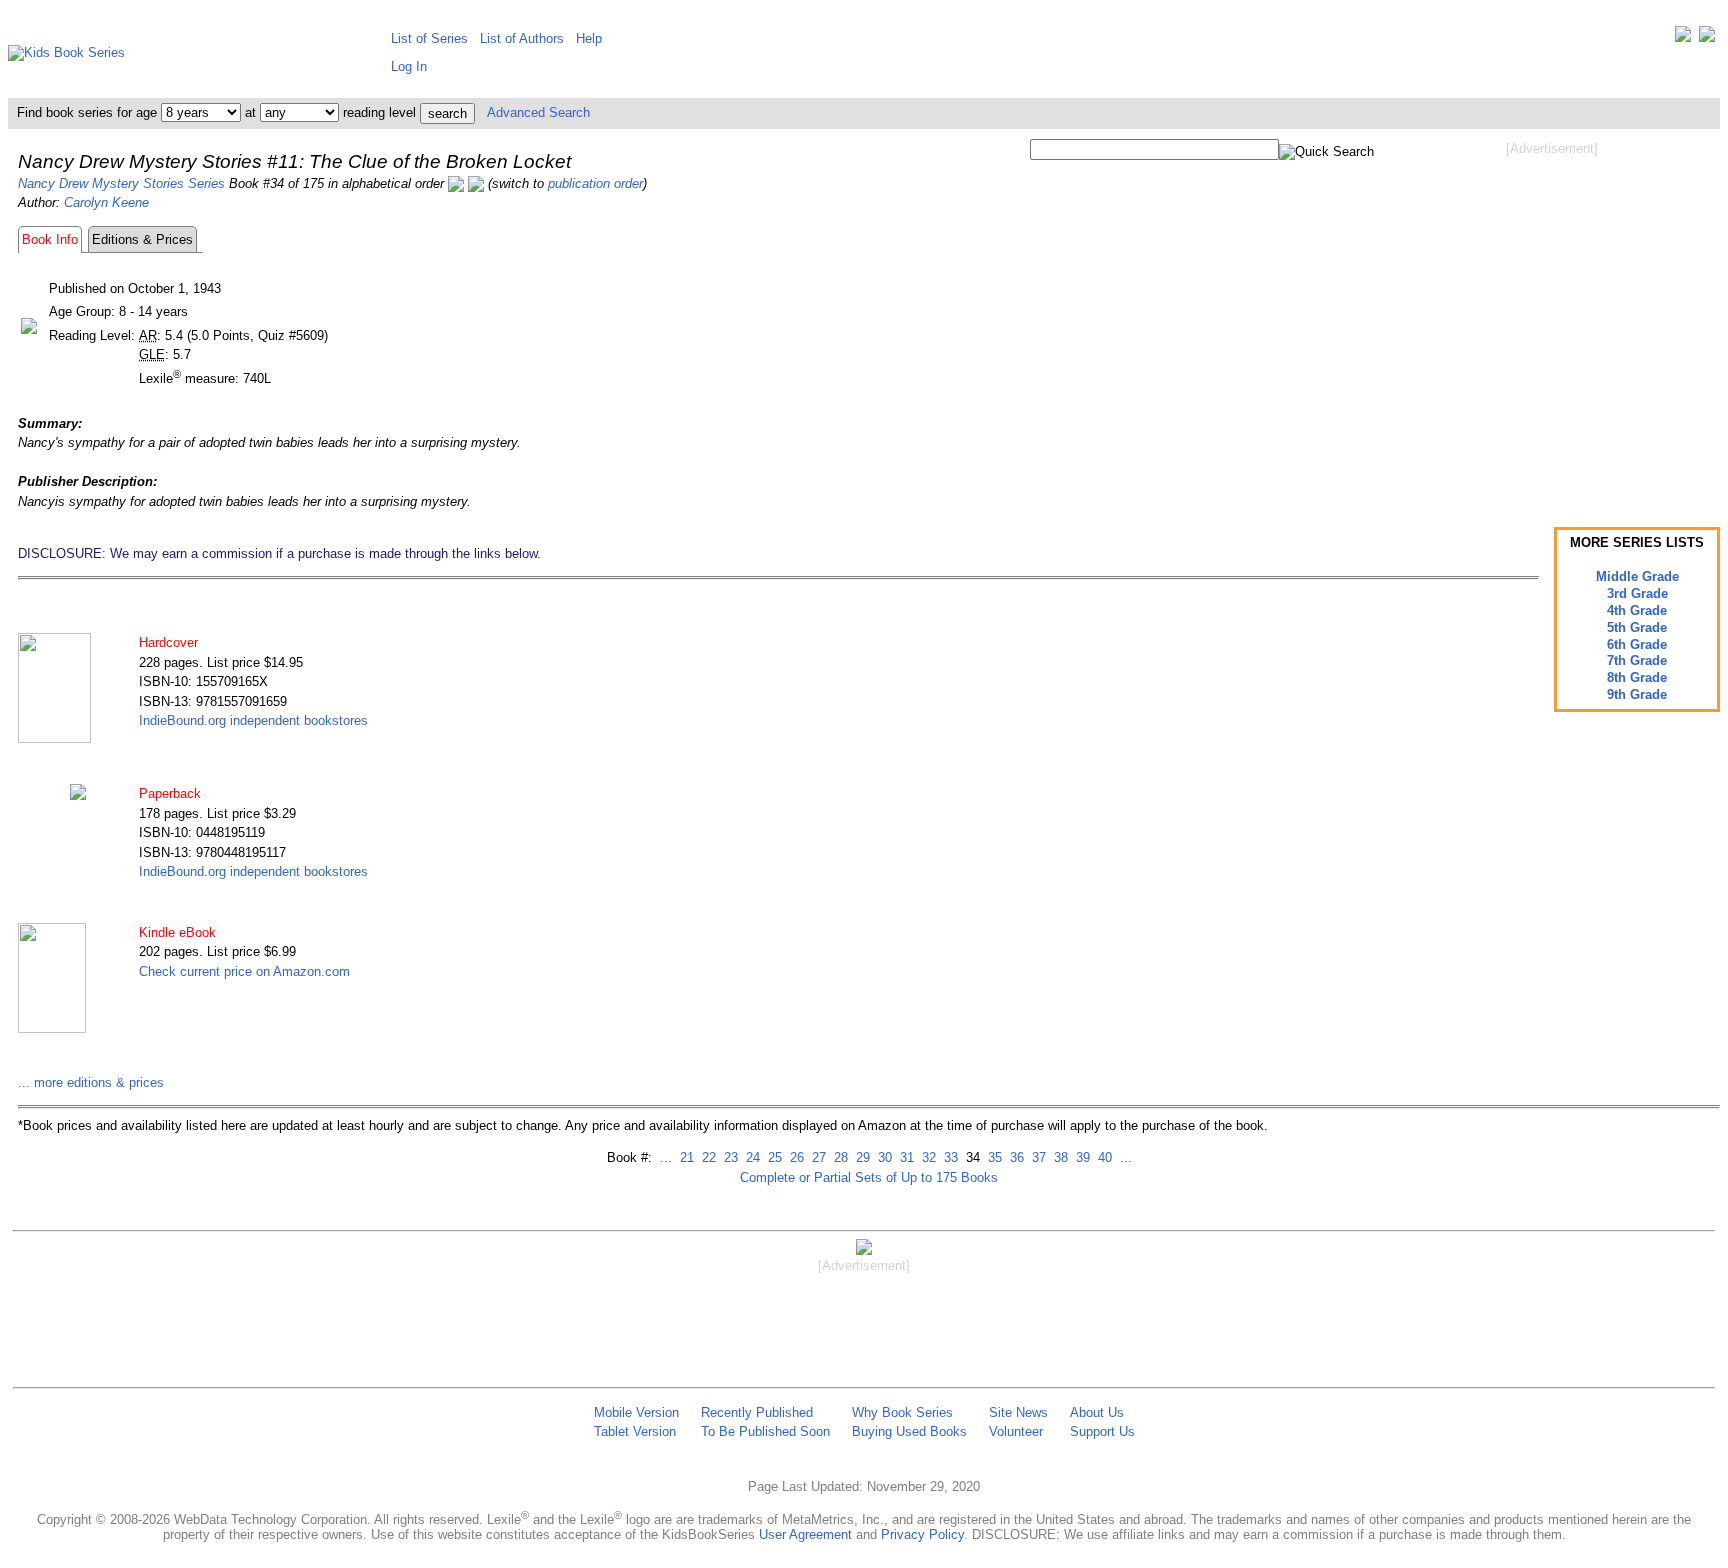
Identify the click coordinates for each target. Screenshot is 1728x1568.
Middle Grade (1637, 576)
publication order (595, 183)
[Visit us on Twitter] (1683, 38)
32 (927, 1157)
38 (1059, 1157)
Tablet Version (635, 1431)
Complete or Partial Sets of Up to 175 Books (869, 1177)
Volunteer (1016, 1431)
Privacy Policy (922, 1534)
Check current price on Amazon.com (244, 971)
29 (861, 1157)
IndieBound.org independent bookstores (253, 720)
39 (1081, 1157)
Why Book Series (902, 1412)
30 (883, 1157)
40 (1103, 1157)
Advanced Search (538, 112)
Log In (409, 66)
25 (773, 1157)
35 (993, 1157)
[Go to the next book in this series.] (476, 183)
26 (795, 1157)
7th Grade (1637, 660)
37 (1037, 1157)
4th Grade (1637, 610)
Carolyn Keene (106, 202)
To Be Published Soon (765, 1431)
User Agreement (805, 1534)
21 (685, 1157)
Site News (1018, 1412)
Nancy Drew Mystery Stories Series (121, 183)
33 (949, 1157)
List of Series (429, 38)
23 (729, 1157)
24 (751, 1157)
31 (905, 1157)
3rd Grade (1637, 593)
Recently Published (757, 1412)
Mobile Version (636, 1412)
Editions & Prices (142, 239)
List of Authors (522, 38)
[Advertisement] (1552, 318)
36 (1015, 1157)
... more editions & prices (91, 1082)
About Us (1097, 1412)
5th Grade (1637, 627)
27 (817, 1157)
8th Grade (1637, 677)
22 (707, 1157)
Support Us (1102, 1431)
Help (589, 38)
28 (839, 1157)
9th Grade (1637, 694)
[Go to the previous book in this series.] (456, 183)
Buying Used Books (909, 1431)
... (666, 1157)
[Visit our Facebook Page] (1707, 38)
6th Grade (1637, 644)
